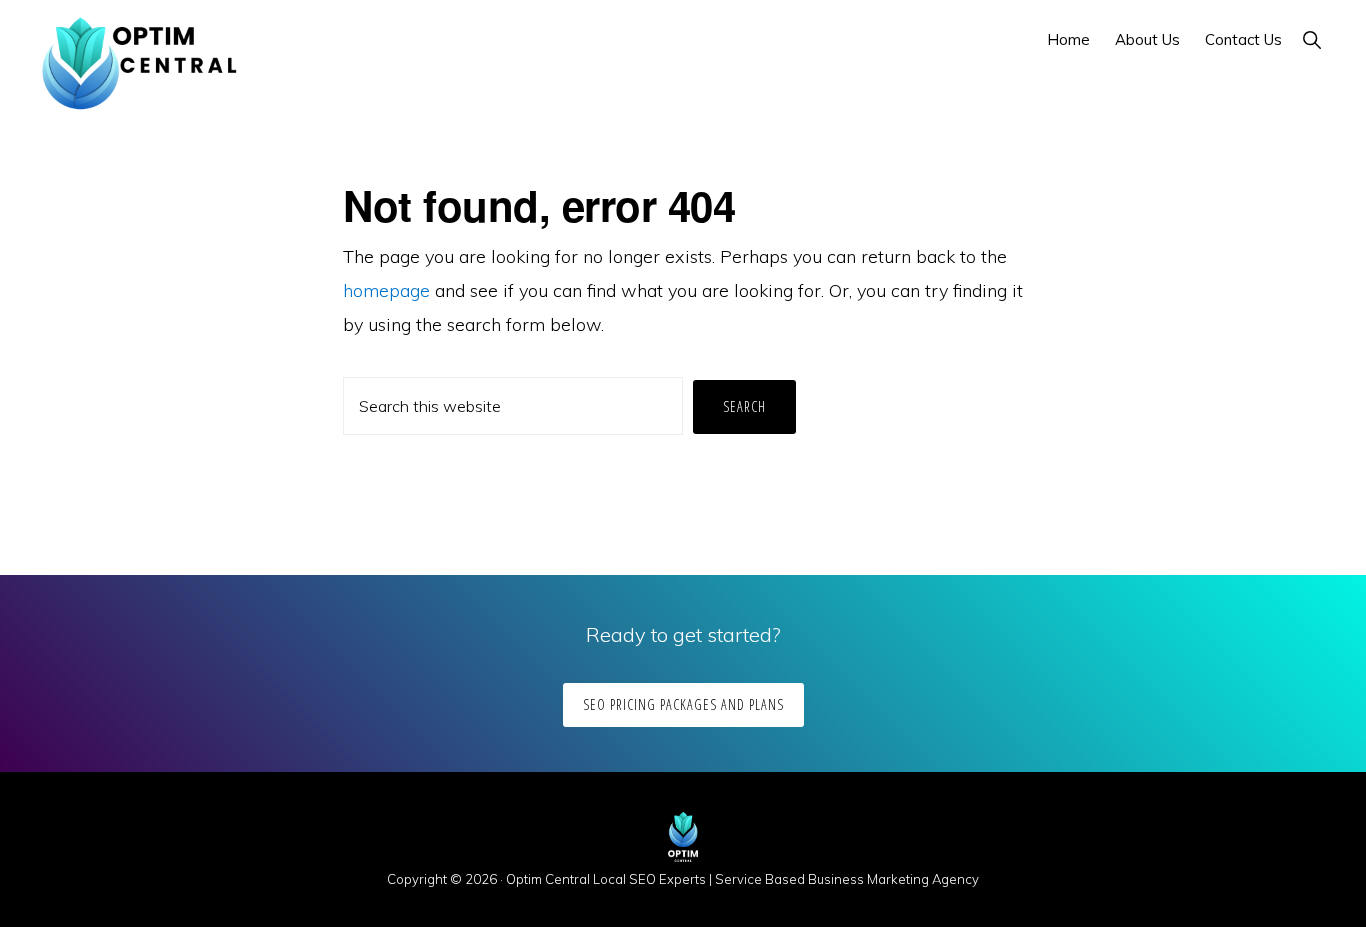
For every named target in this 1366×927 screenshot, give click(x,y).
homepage (386, 290)
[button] (1311, 39)
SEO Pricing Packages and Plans (683, 704)
